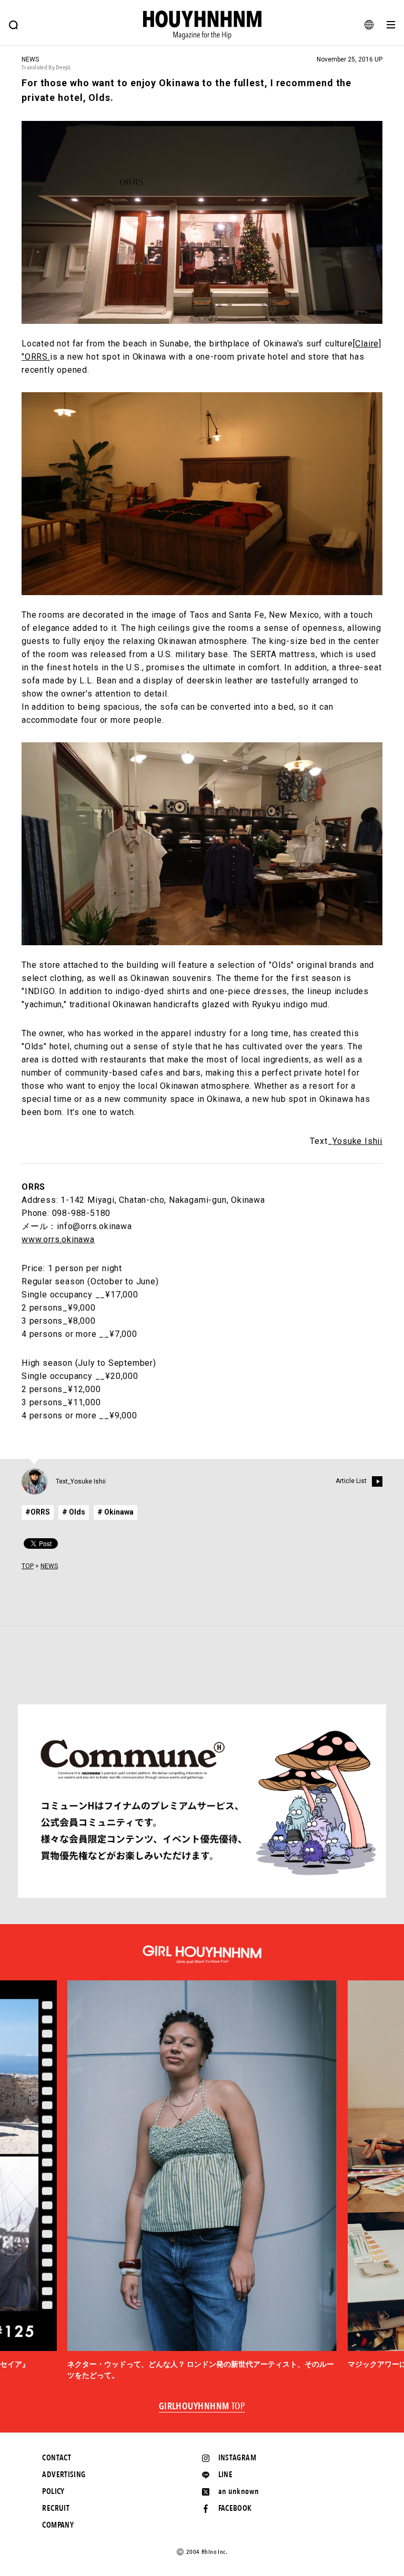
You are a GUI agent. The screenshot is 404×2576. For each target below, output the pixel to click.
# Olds (74, 1512)
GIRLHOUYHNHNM (202, 2407)
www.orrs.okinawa (58, 1239)
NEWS (49, 1566)
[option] (202, 2181)
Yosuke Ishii (357, 1141)
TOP (28, 1566)
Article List (351, 1481)
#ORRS (38, 1512)
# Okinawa (115, 1512)
